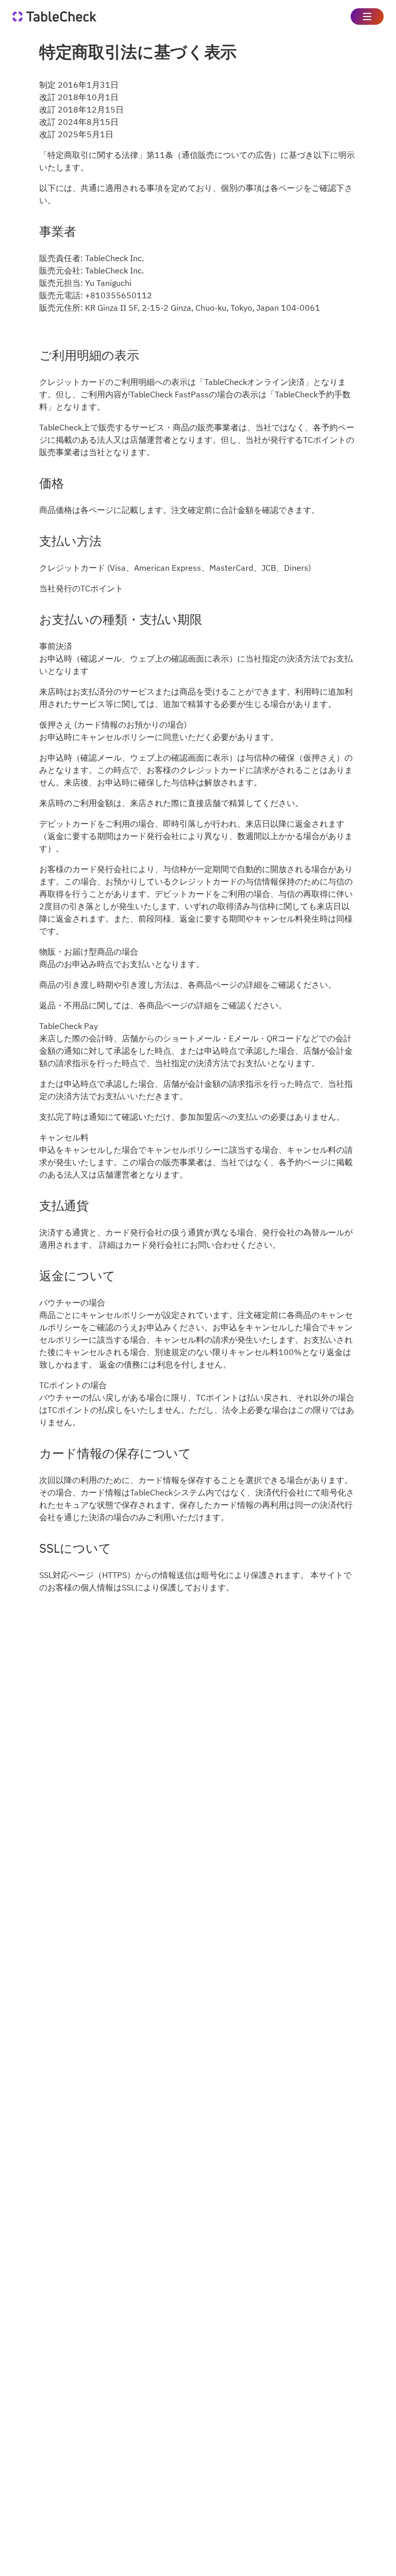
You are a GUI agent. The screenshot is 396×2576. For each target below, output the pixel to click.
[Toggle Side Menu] (367, 17)
